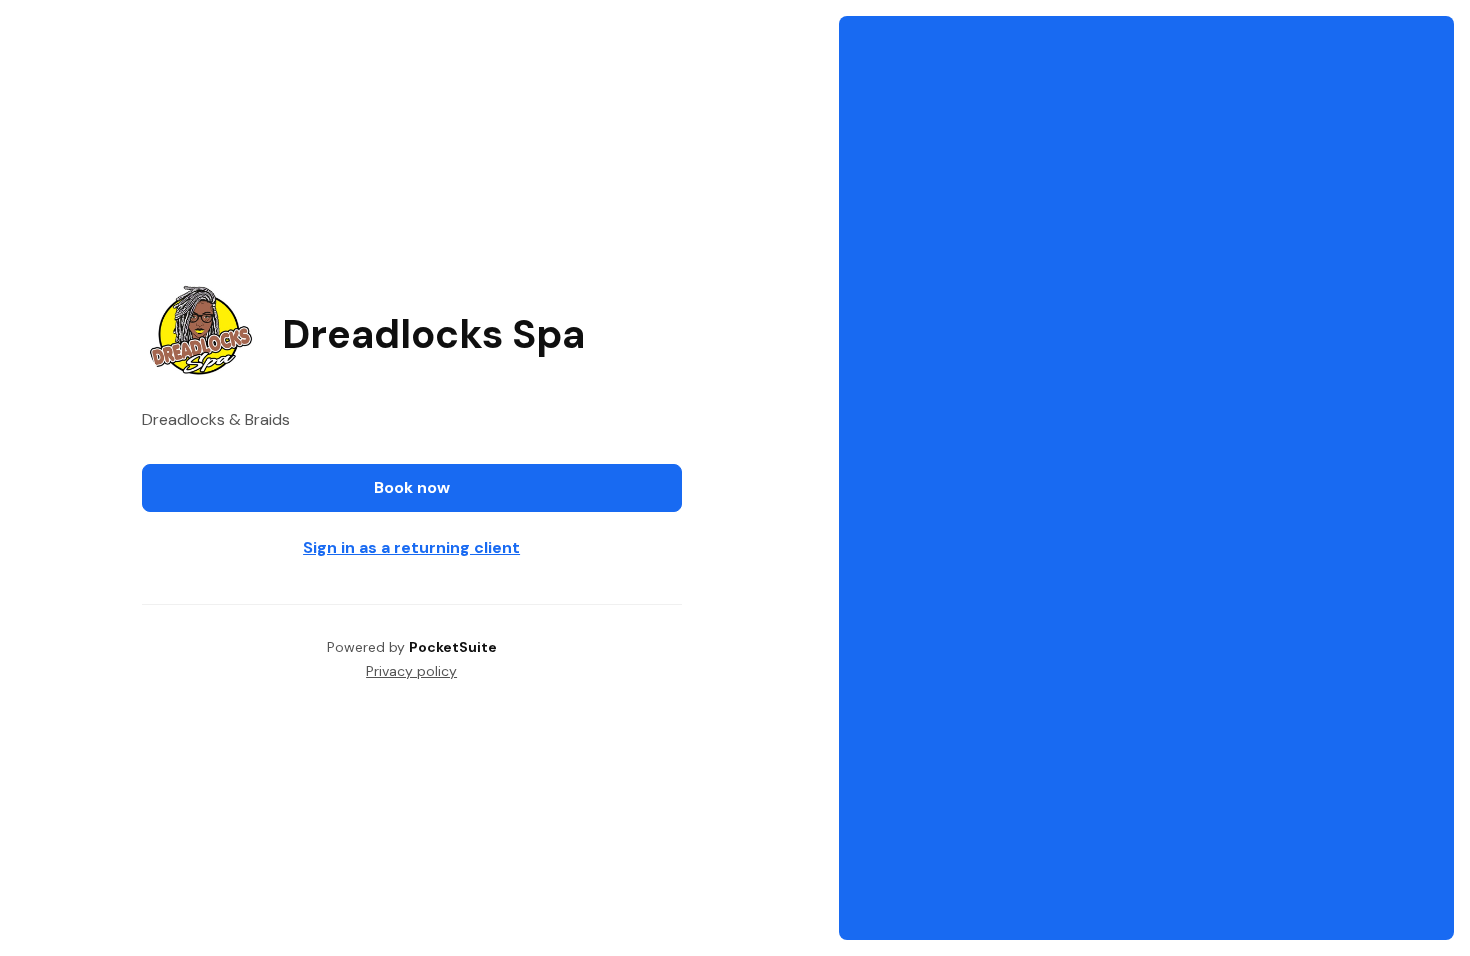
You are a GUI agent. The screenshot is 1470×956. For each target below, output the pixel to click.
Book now (412, 487)
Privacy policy (411, 671)
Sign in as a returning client (411, 547)
